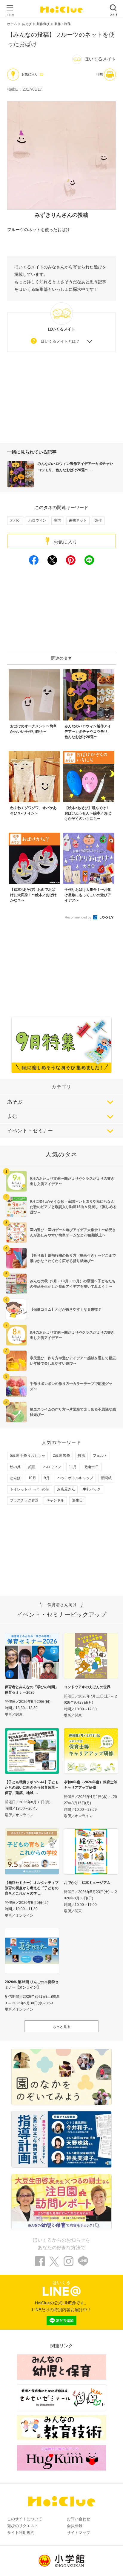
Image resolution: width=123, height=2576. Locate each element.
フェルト (100, 1456)
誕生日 (77, 1500)
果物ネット (78, 520)
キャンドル (55, 1500)
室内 (58, 520)
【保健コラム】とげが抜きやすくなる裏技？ (66, 1309)
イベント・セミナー (30, 1131)
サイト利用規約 (21, 2533)
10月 (32, 1478)
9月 (47, 1478)
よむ (12, 1116)
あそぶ (15, 1102)
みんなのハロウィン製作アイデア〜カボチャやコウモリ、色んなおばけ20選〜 (75, 467)
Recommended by (79, 917)
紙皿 (32, 1467)
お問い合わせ (79, 2519)
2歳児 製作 (61, 1456)
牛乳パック (92, 1489)
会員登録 (75, 2526)
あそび (27, 24)
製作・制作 (63, 24)
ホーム (12, 24)
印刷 (100, 74)
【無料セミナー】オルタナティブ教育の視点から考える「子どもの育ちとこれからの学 (32, 1888)
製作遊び (43, 24)
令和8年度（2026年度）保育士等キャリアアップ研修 (91, 1785)
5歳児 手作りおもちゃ (27, 1456)
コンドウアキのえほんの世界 (87, 1687)
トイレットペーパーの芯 (30, 1489)
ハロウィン (37, 520)
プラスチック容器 (24, 1500)
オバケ (15, 520)
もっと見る (61, 2027)
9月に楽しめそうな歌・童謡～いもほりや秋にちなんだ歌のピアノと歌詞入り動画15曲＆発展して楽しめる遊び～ (73, 1207)
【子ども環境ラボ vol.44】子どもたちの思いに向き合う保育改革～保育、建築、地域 (32, 1788)
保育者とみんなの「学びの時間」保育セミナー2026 (32, 1690)
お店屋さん (66, 1489)
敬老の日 (92, 1467)
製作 (98, 520)
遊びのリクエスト (23, 2526)
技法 (82, 1456)
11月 (73, 1467)
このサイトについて (25, 2519)
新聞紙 (106, 1478)
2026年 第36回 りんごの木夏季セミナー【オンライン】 (32, 1985)
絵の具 (15, 1467)
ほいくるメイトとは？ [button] (60, 341)
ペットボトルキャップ (75, 1478)
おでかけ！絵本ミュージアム (87, 1883)
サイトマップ (79, 2533)
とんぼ (15, 1478)
